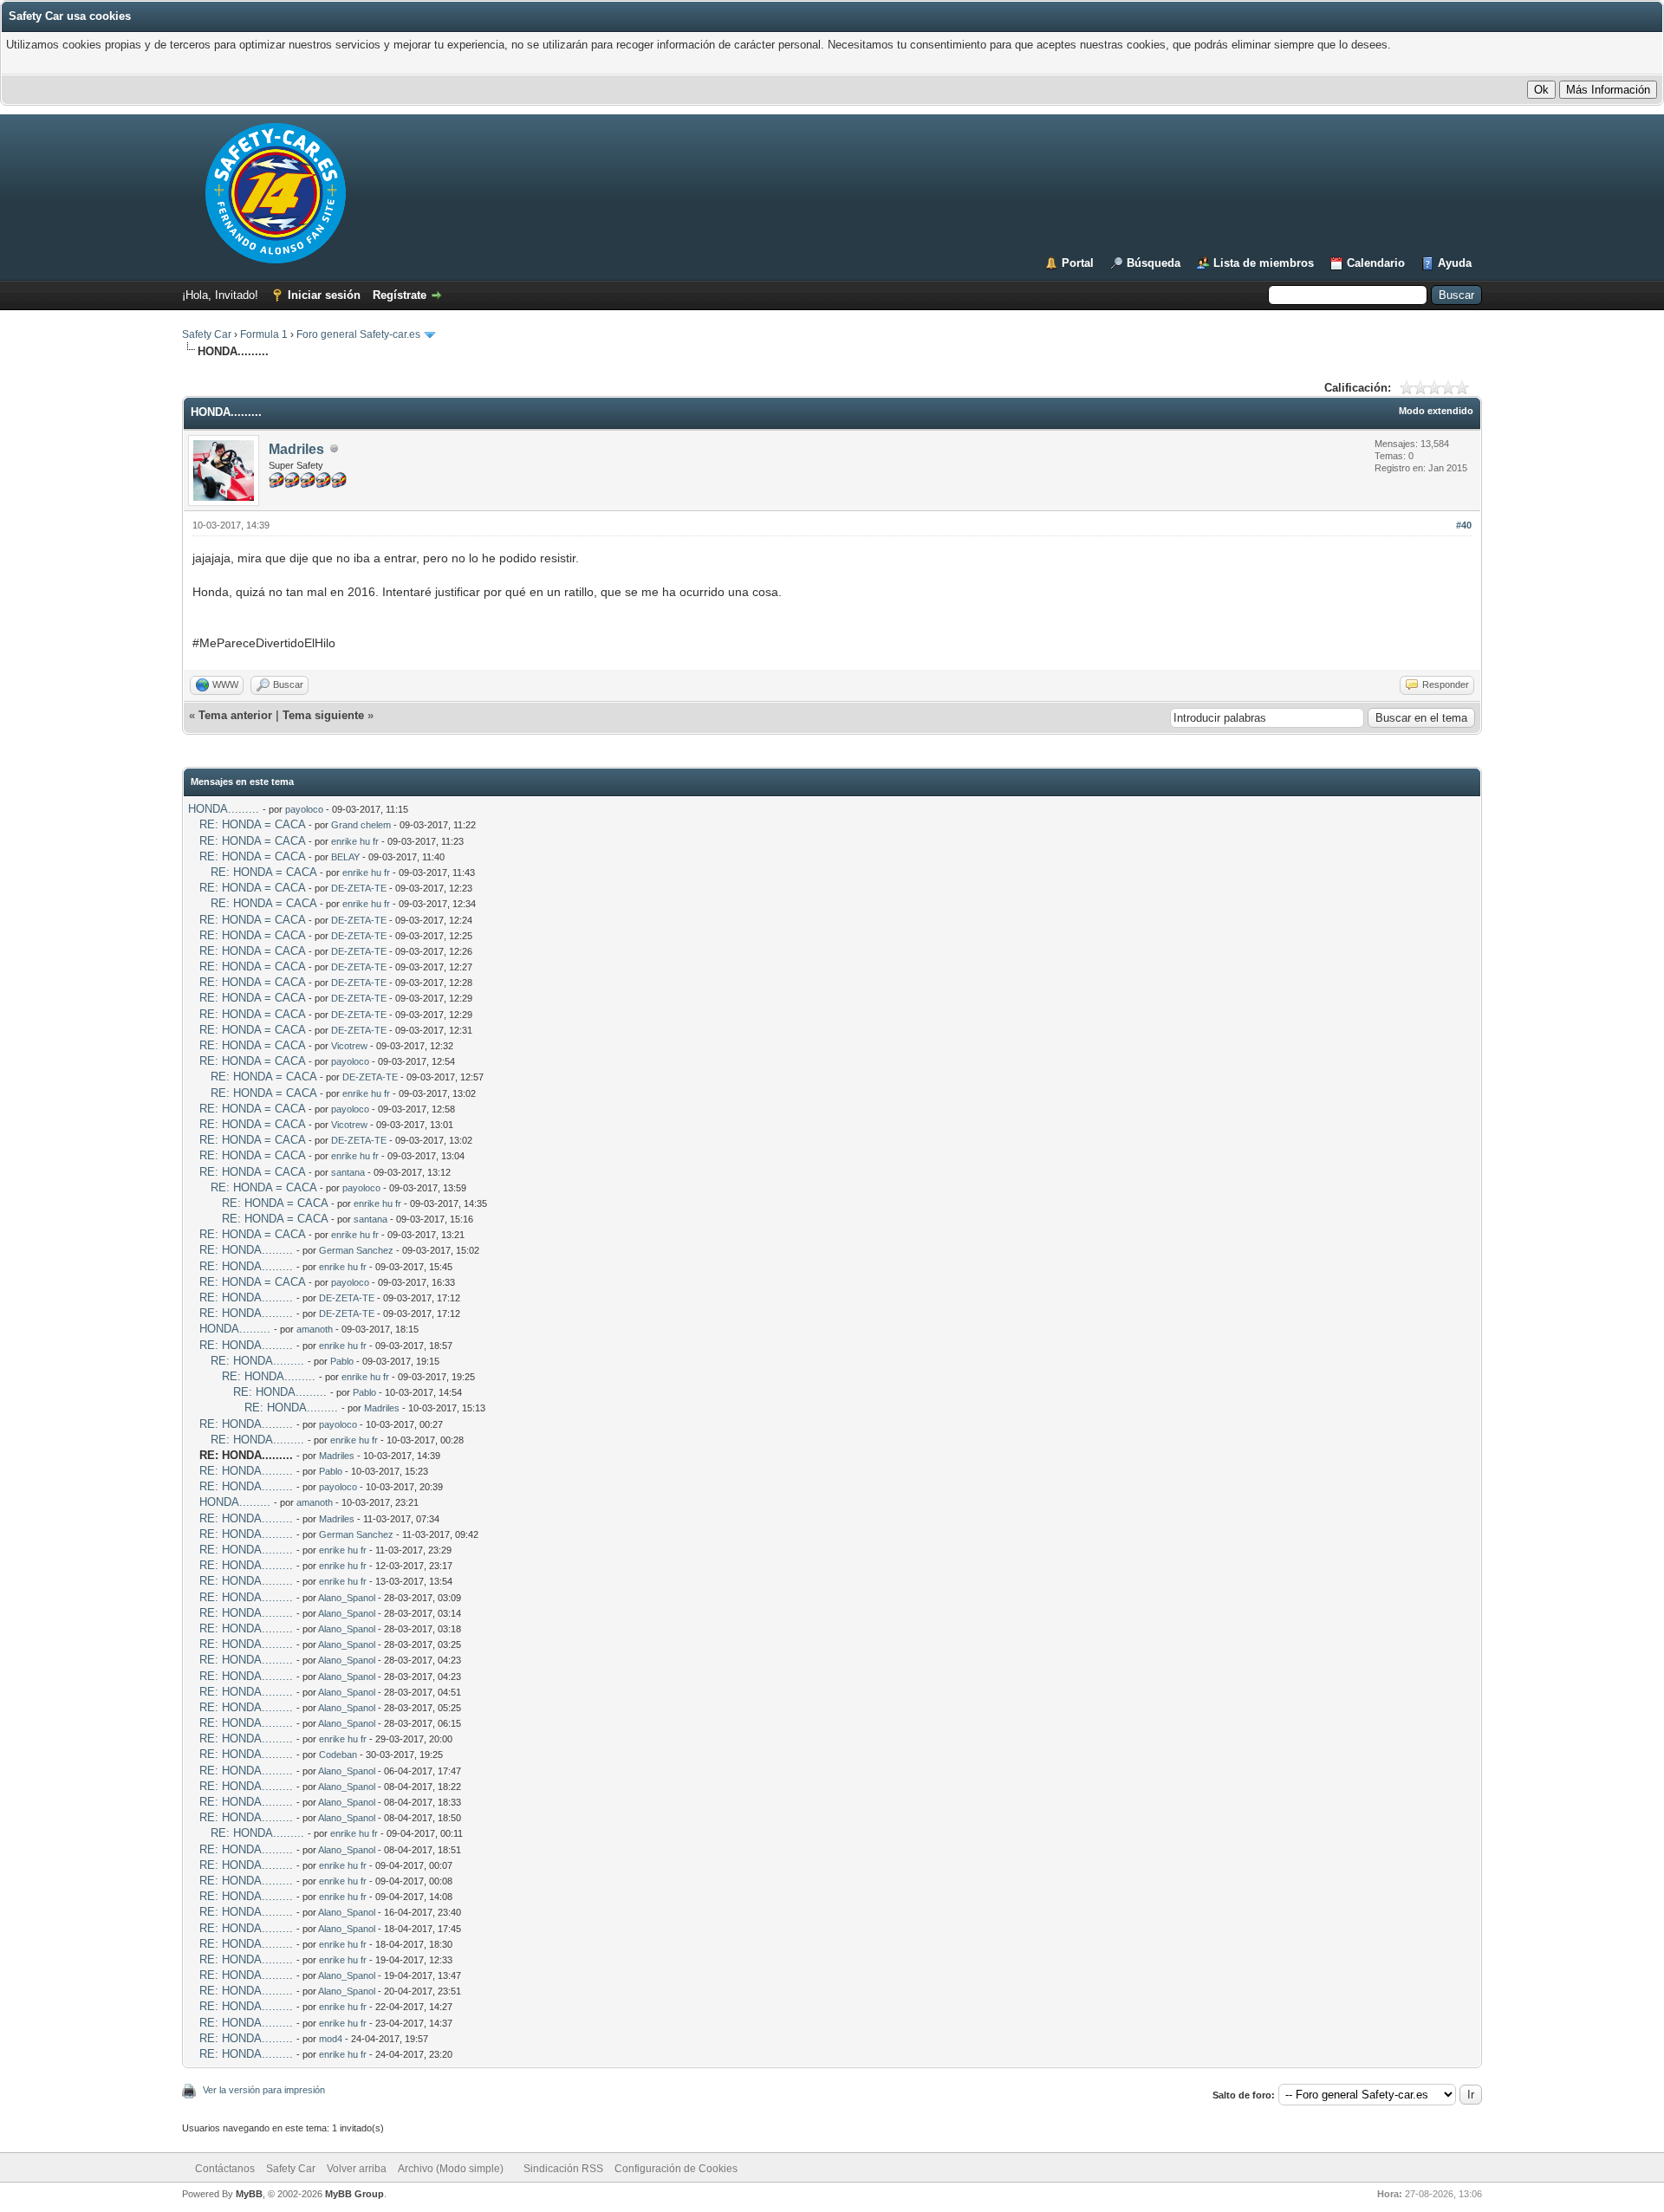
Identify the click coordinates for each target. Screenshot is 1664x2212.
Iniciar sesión (324, 295)
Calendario (1376, 263)
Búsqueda (1154, 263)
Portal (1078, 263)
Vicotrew (349, 1046)
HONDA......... (224, 809)
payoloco (304, 809)
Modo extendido (1436, 411)
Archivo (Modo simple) (451, 2169)
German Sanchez (356, 1250)
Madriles (296, 449)
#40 (1464, 525)
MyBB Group (354, 2194)
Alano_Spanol (347, 1598)
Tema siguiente (323, 715)
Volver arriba (357, 2169)
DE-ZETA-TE (359, 888)
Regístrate (400, 295)
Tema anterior (235, 715)
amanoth (315, 1329)
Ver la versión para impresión (264, 2090)
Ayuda (1455, 263)
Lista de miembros (1264, 263)
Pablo (342, 1361)
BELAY (345, 857)
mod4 (331, 2039)
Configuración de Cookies (676, 2169)
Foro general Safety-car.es (358, 334)
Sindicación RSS (563, 2169)
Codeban (338, 1755)
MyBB (249, 2194)
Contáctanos (225, 2169)
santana (348, 1172)
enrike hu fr (355, 841)
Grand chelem (361, 825)
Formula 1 (264, 334)
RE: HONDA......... (246, 1250)
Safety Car (207, 334)
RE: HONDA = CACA (252, 824)
